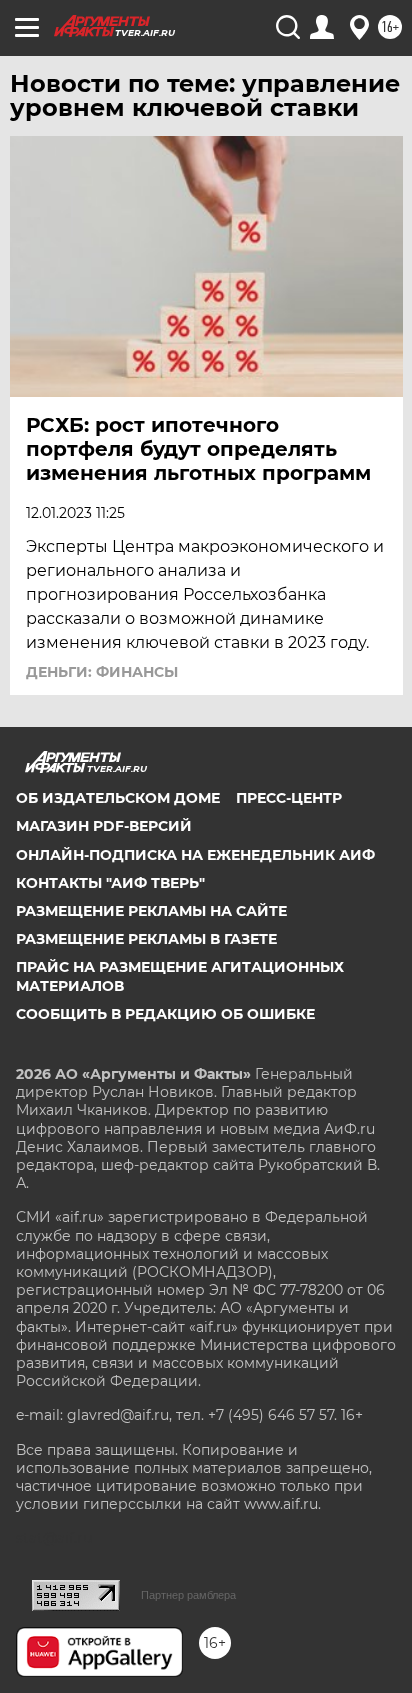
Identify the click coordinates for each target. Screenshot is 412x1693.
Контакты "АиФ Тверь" (110, 883)
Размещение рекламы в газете (146, 939)
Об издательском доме (118, 798)
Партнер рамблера (188, 1595)
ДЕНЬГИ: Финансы (102, 672)
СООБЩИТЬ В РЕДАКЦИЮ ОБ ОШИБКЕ (165, 1014)
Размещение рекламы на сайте (151, 911)
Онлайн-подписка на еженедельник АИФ (195, 855)
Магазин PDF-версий (104, 826)
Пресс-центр (289, 798)
